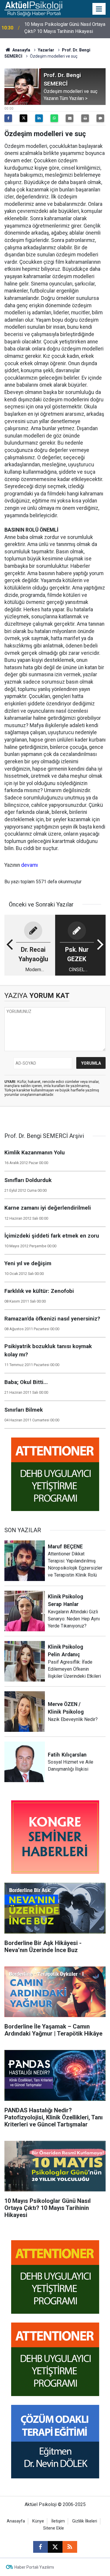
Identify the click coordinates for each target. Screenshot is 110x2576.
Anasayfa (21, 50)
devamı (29, 865)
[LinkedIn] (39, 118)
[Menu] (99, 9)
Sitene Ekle (54, 2528)
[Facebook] (8, 118)
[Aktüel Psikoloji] (33, 8)
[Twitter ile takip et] (55, 2547)
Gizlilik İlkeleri (85, 2521)
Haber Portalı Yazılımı (34, 2567)
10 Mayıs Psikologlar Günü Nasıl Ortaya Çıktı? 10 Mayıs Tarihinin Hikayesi (65, 28)
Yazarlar (46, 50)
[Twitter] (23, 118)
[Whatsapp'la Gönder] (54, 118)
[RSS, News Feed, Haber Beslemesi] (70, 2547)
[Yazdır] (85, 118)
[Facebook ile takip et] (40, 2547)
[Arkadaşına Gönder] (70, 118)
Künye (38, 2521)
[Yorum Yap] (100, 118)
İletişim (58, 2521)
